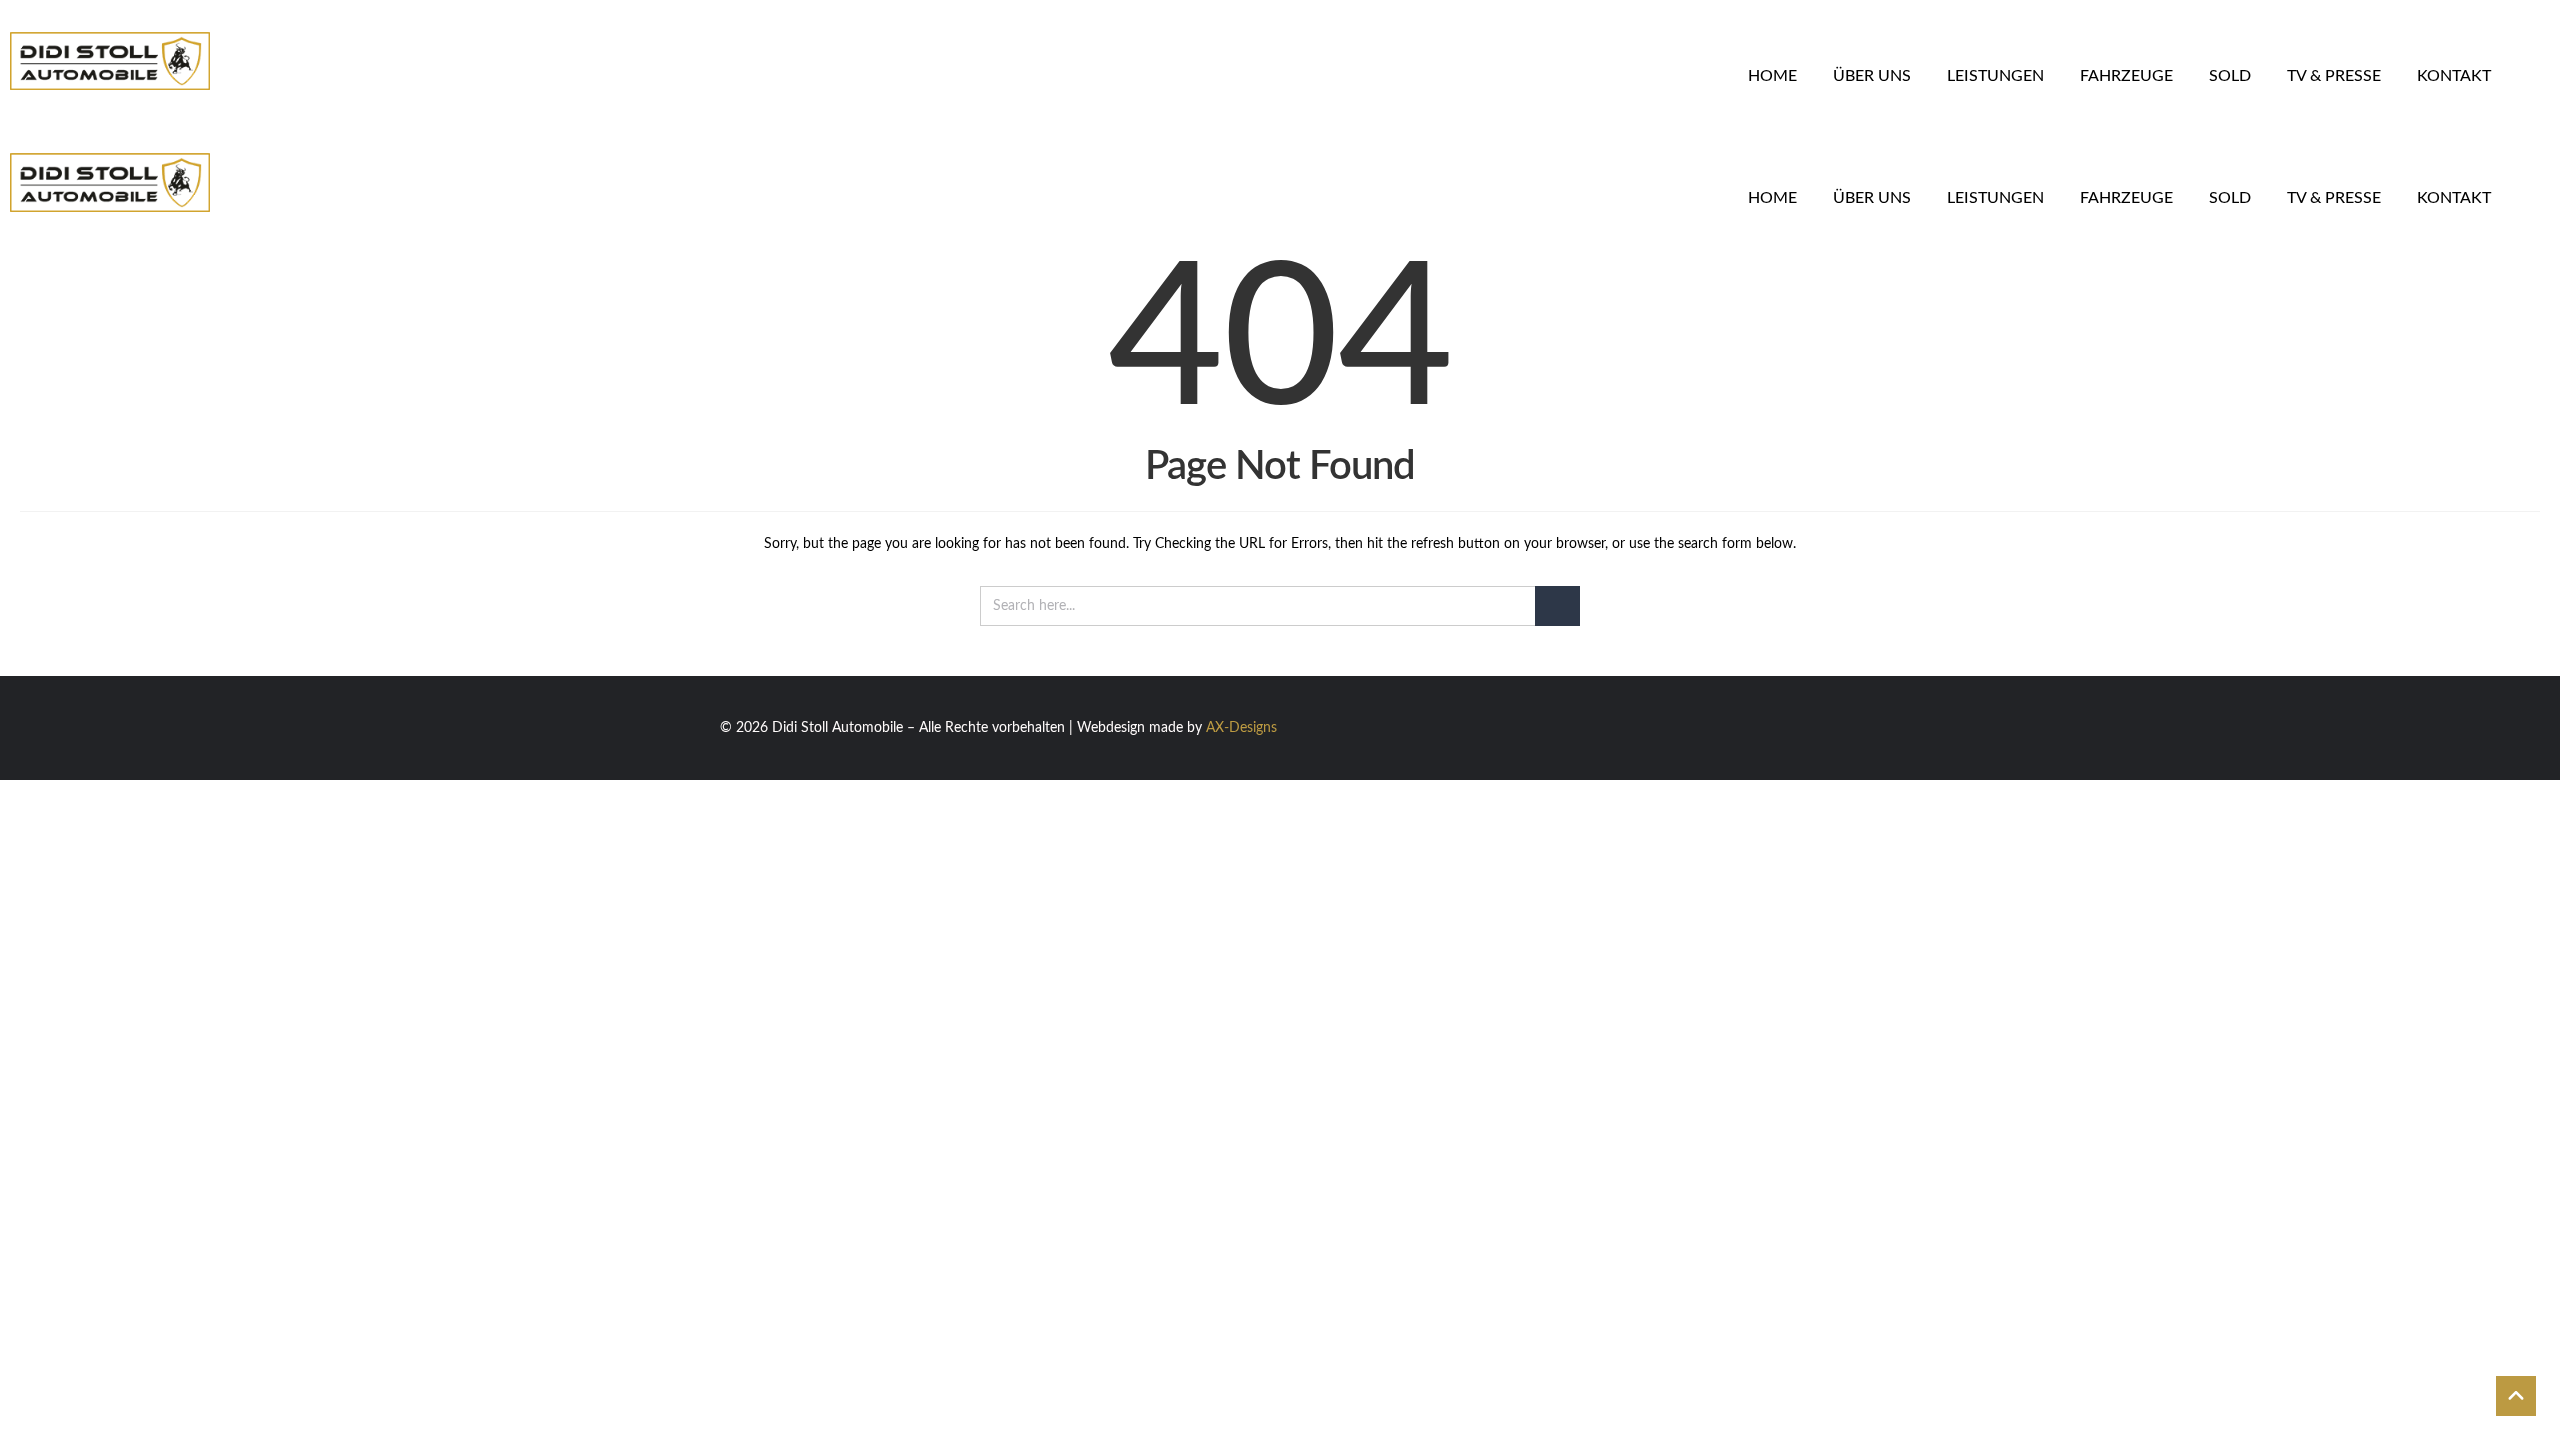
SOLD (2230, 76)
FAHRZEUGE (2126, 76)
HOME (1772, 76)
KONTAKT (2454, 76)
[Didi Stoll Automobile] (274, 61)
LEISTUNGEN (1995, 76)
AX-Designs (1241, 728)
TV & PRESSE (2334, 76)
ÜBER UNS (1872, 76)
